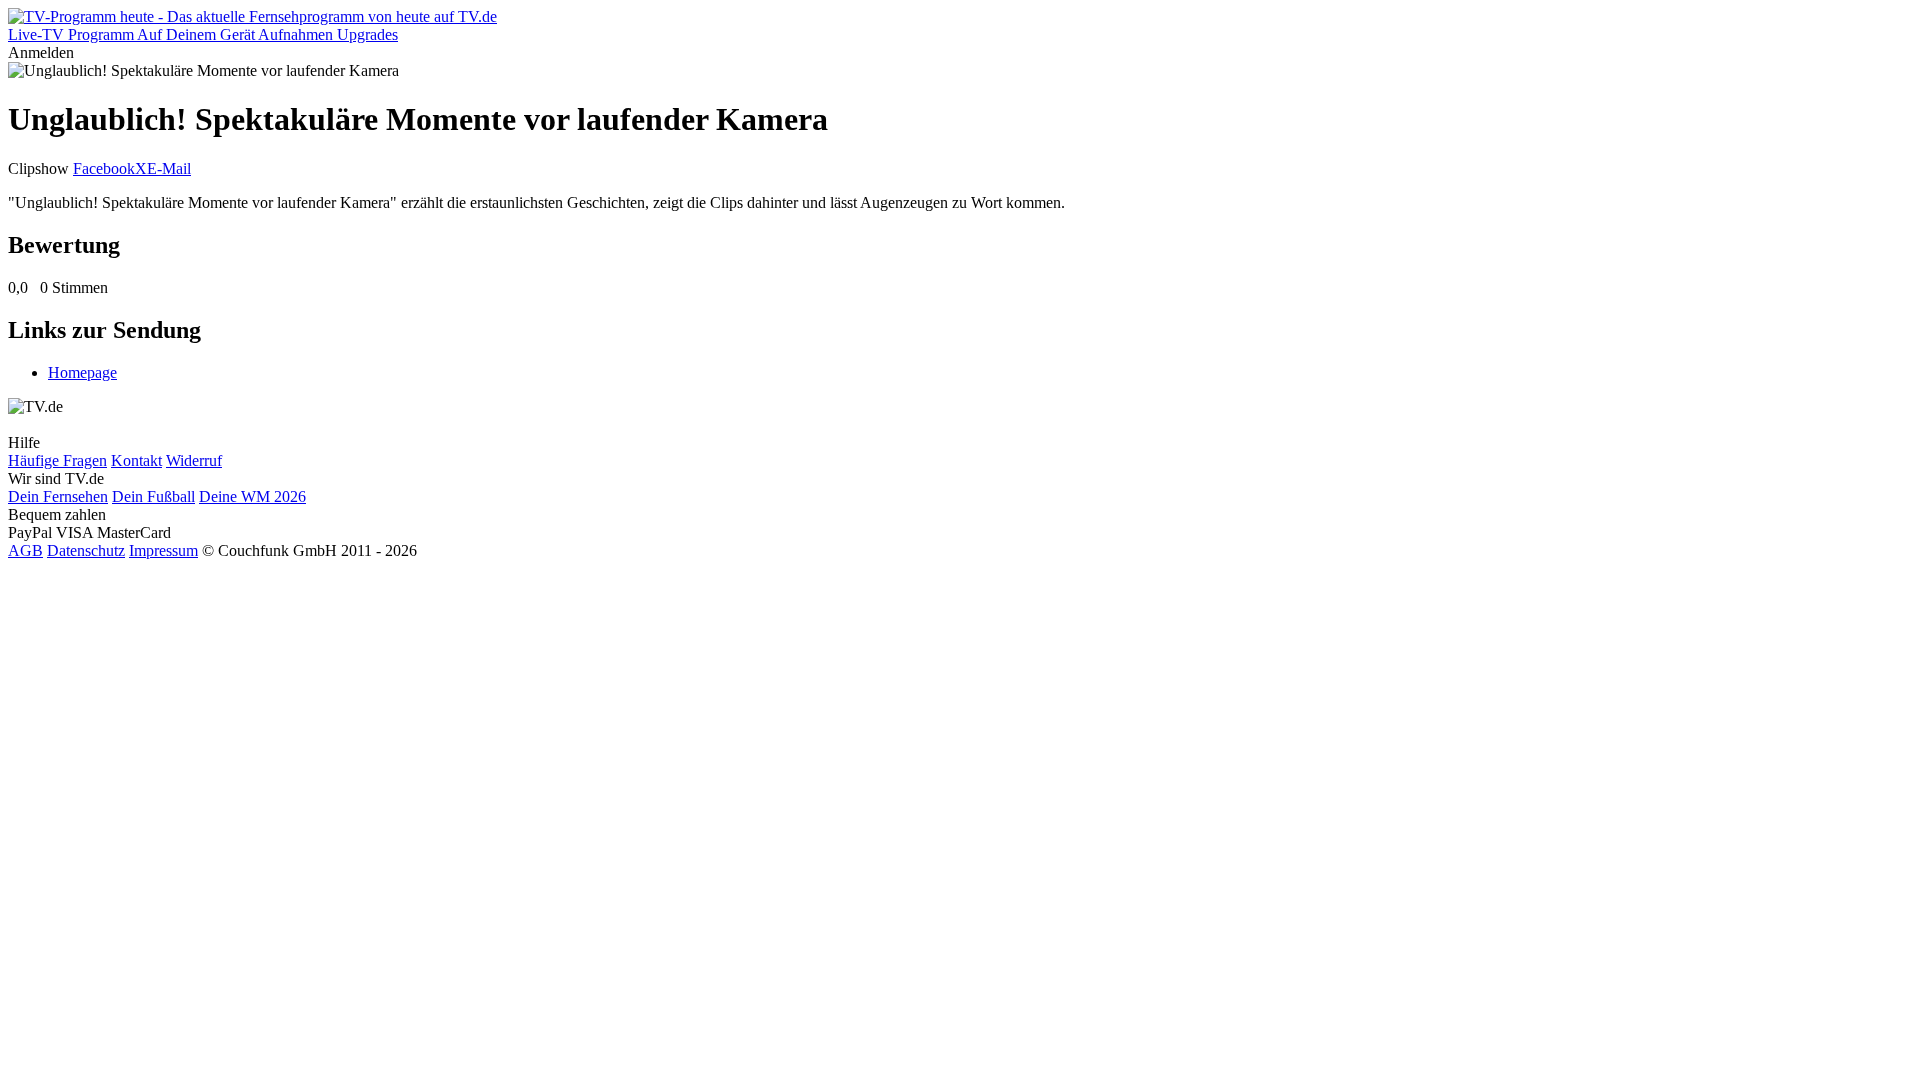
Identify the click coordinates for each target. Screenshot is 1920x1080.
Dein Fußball (153, 496)
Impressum (163, 550)
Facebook (104, 168)
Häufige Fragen (57, 460)
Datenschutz (86, 550)
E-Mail (169, 168)
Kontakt (136, 460)
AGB (25, 550)
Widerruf (194, 460)
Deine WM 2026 (252, 496)
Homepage (82, 372)
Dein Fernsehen (58, 496)
